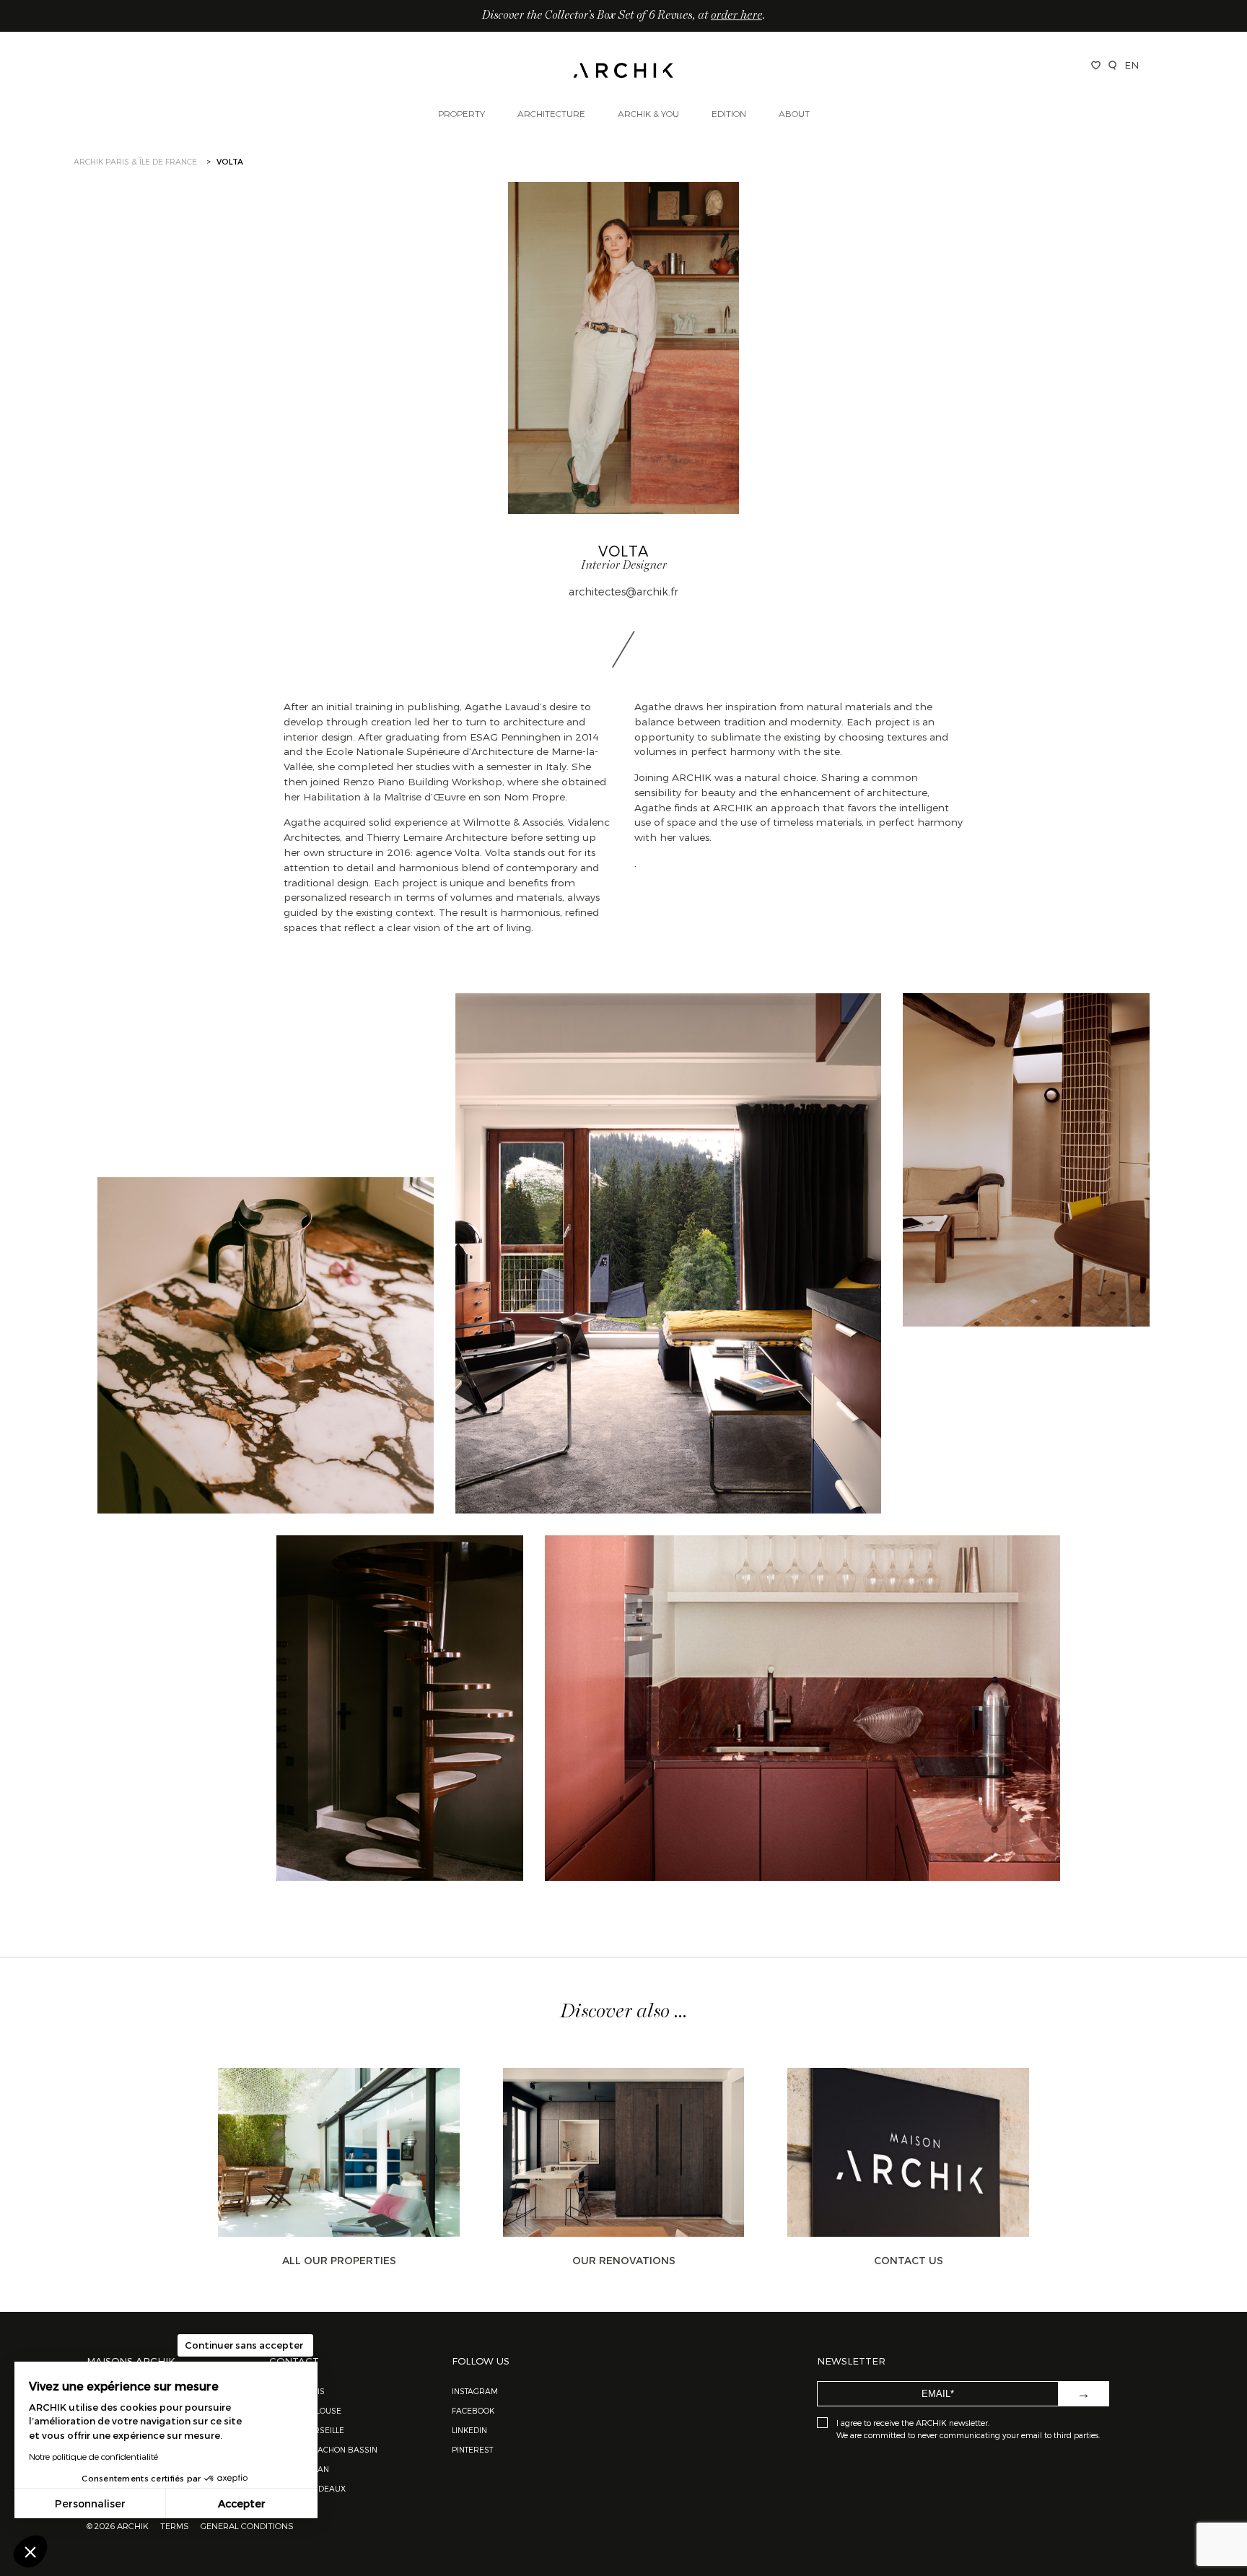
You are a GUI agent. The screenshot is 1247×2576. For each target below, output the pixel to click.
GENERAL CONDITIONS (247, 2525)
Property (461, 113)
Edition (729, 113)
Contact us (909, 2260)
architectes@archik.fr (623, 591)
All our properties (339, 2260)
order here (736, 16)
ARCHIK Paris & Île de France (135, 161)
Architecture (551, 113)
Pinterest (472, 2449)
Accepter (242, 2503)
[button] (30, 2551)
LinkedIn (469, 2430)
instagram (475, 2391)
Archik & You (648, 113)
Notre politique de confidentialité (93, 2456)
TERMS (175, 2525)
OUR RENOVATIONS (624, 2260)
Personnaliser (90, 2503)
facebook (473, 2410)
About (794, 113)
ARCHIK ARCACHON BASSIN (323, 2449)
